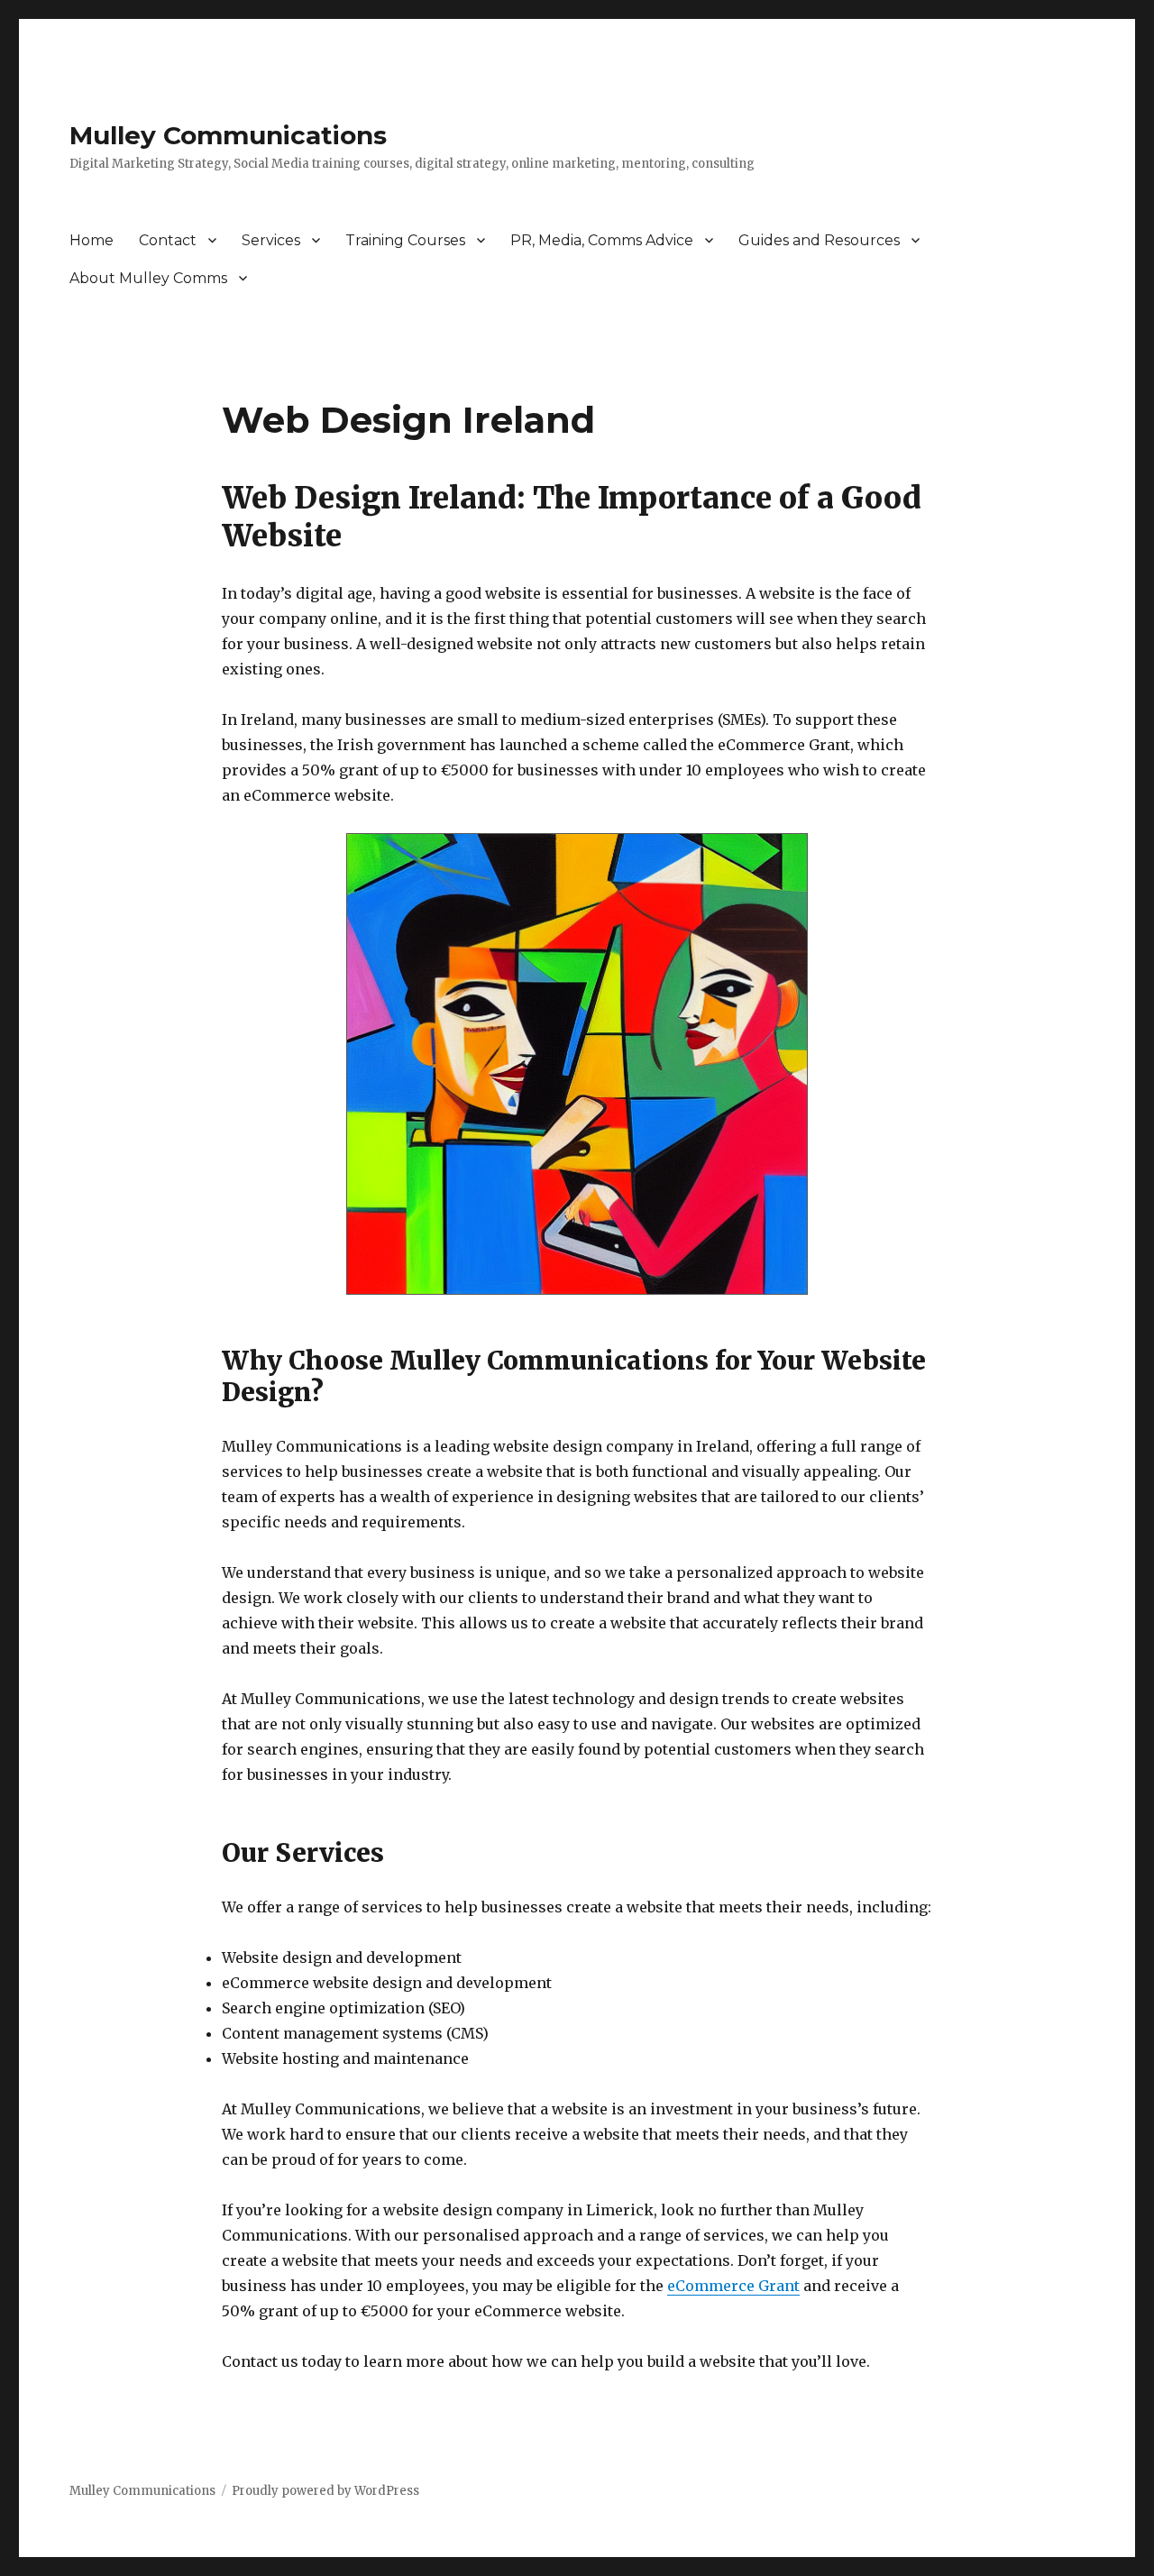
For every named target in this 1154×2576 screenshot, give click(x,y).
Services (271, 240)
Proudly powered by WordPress (325, 2491)
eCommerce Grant (733, 2286)
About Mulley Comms (148, 278)
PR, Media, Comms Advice (602, 240)
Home (92, 240)
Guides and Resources (819, 240)
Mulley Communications (228, 135)
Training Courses (405, 240)
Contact (168, 240)
